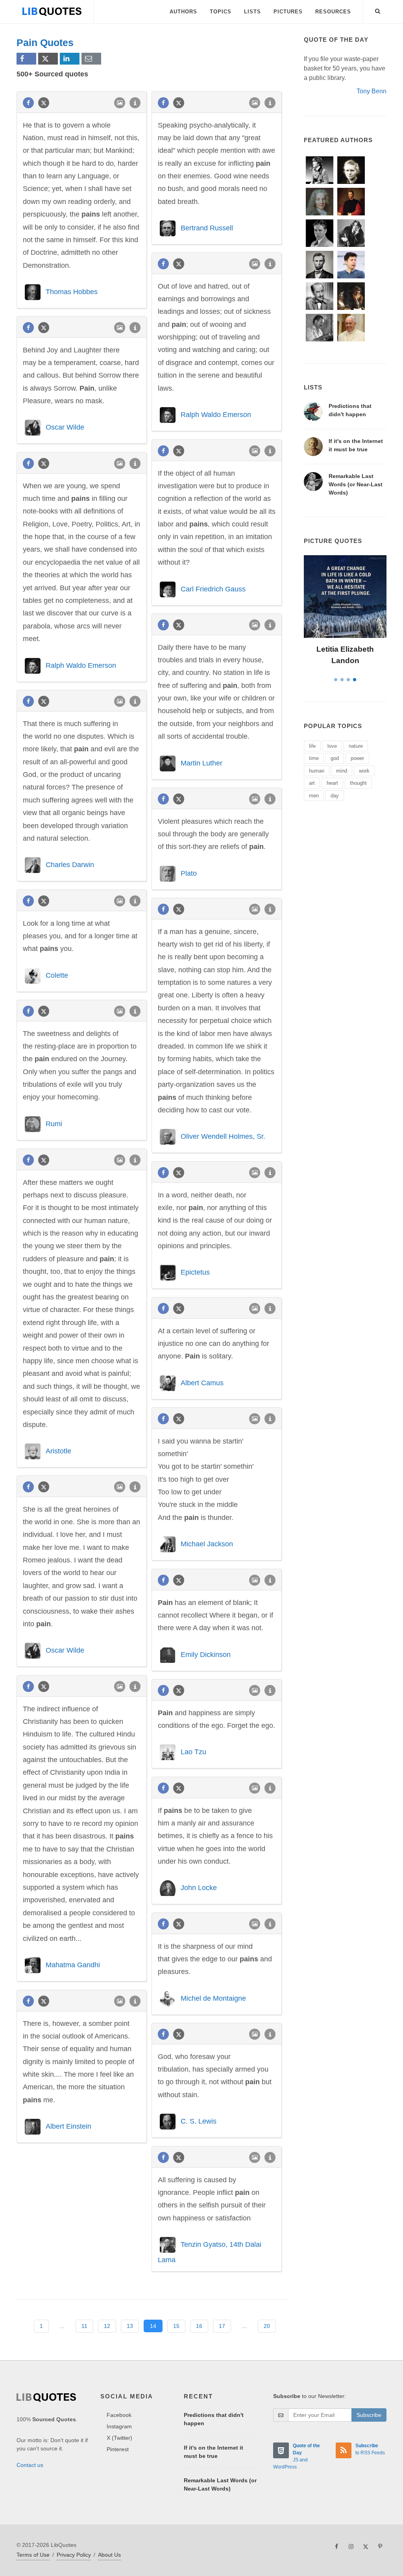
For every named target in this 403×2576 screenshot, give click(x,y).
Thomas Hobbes (72, 292)
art (312, 783)
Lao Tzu (193, 1752)
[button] (378, 10)
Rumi (54, 1124)
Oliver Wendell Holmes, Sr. (223, 1136)
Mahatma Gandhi (73, 1965)
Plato (189, 873)
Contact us (30, 2465)
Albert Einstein (68, 2126)
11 (84, 2326)
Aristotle (58, 1451)
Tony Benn (372, 91)
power (357, 758)
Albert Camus (202, 1383)
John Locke (199, 1888)
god (335, 758)
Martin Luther (201, 763)
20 (267, 2326)
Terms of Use (33, 2555)
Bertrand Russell (207, 228)
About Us (109, 2555)
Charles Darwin (70, 865)
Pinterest (118, 2449)
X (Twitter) (119, 2438)
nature (356, 746)
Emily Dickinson (206, 1654)
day (335, 796)
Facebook (119, 2415)
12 (107, 2326)
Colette (57, 975)
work (364, 771)
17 (222, 2326)
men (314, 796)
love (332, 746)
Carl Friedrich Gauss (213, 589)
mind (342, 771)
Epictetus (195, 1272)
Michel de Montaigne (213, 1998)
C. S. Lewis (199, 2121)
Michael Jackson (207, 1544)
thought (358, 783)
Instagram (119, 2426)
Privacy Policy (74, 2555)
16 (199, 2326)
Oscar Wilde (65, 427)
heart (332, 783)
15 (176, 2326)
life (312, 746)
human (317, 771)
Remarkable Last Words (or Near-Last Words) (356, 484)
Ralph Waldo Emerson (216, 415)
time (314, 758)
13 (130, 2326)
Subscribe (369, 2415)
